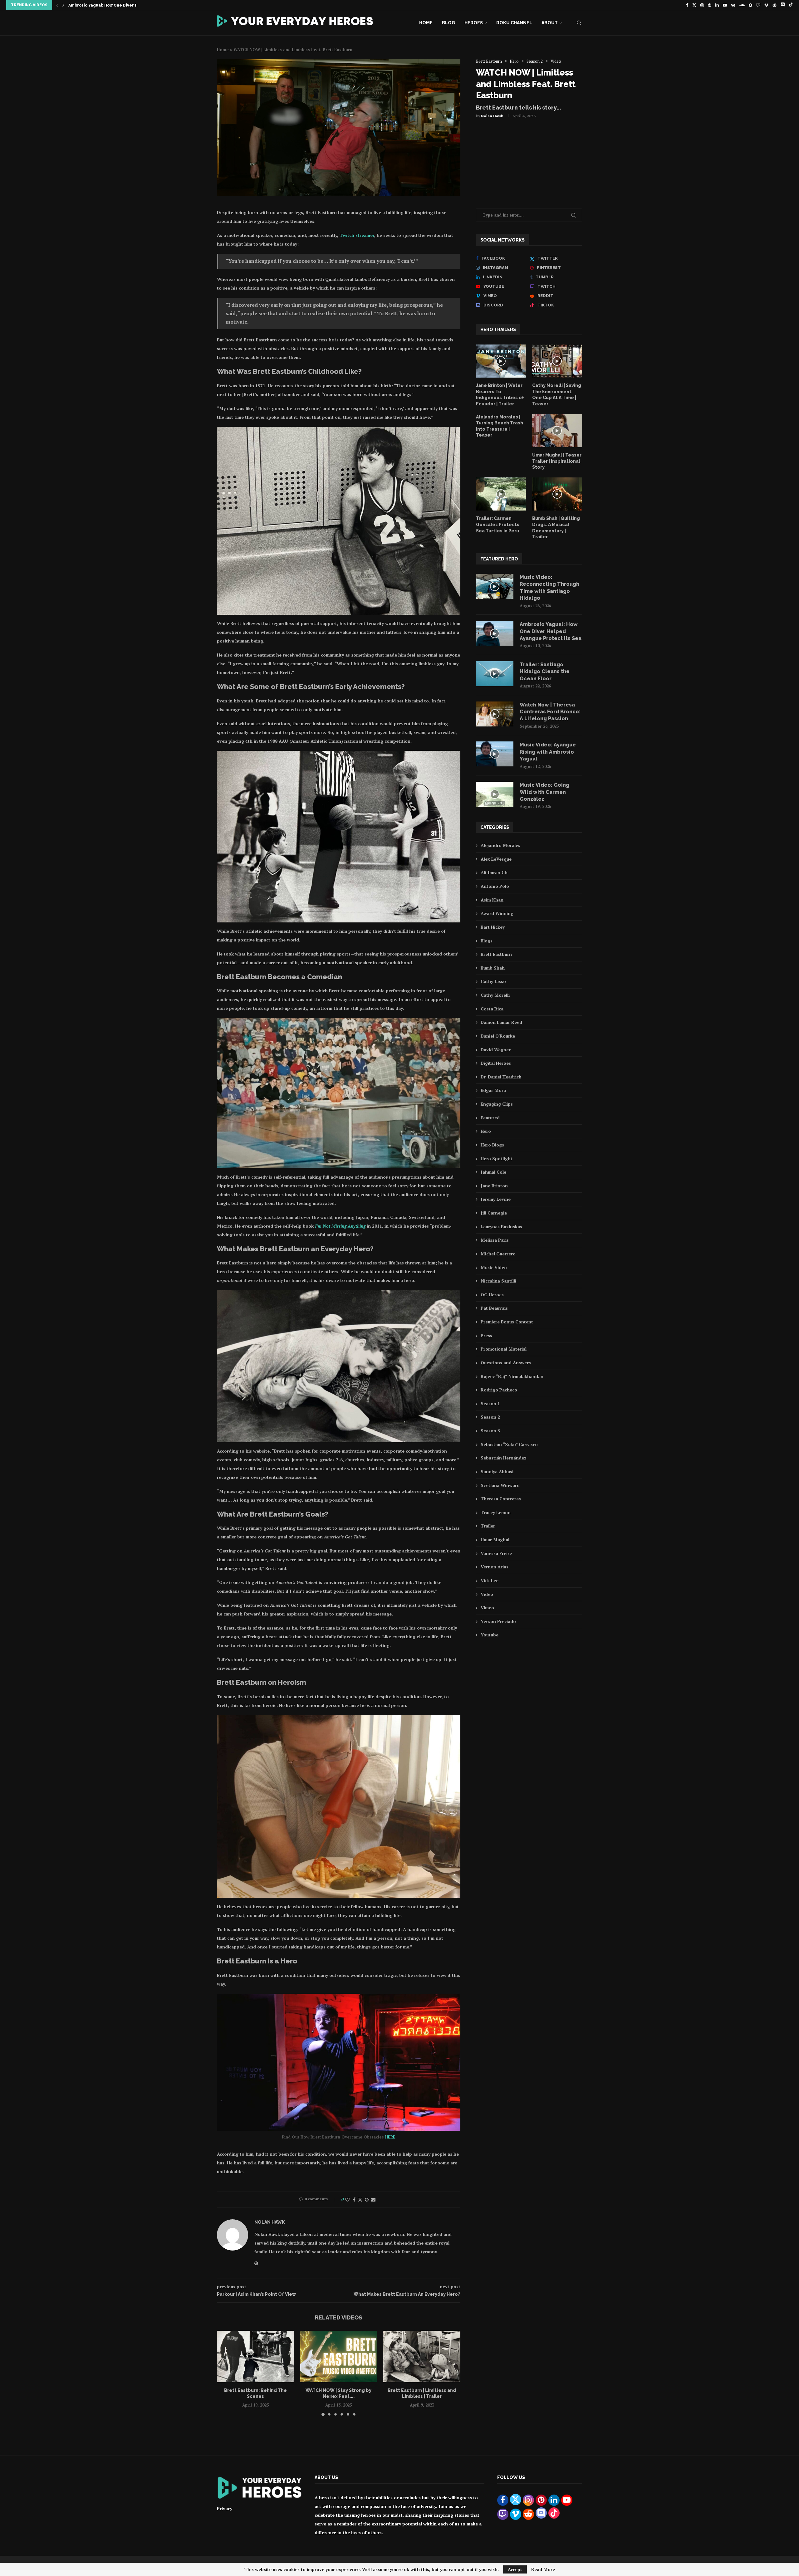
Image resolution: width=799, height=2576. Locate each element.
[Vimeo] (766, 5)
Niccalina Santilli (498, 1281)
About (550, 23)
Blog (449, 23)
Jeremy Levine (496, 1199)
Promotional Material (504, 1349)
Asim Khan (492, 900)
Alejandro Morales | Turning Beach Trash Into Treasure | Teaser (500, 426)
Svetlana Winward (500, 1485)
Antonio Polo (495, 886)
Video (487, 1594)
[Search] (579, 23)
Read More (543, 2569)
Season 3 (490, 1431)
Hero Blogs (492, 1145)
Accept (515, 2569)
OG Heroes (492, 1295)
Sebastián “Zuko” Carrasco (509, 1444)
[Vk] (733, 5)
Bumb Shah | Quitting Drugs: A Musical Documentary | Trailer (556, 528)
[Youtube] (725, 5)
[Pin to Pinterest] (367, 2200)
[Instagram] (702, 5)
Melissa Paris (495, 1240)
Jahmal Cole (493, 1172)
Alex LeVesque (496, 859)
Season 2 (490, 1417)
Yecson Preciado (498, 1621)
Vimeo (487, 1608)
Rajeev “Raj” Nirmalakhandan (512, 1376)
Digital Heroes (496, 1063)
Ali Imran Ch (494, 872)
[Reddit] (774, 5)
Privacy (225, 2508)
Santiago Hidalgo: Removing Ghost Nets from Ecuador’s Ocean (132, 5)
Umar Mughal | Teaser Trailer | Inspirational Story (557, 461)
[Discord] (783, 5)
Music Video (494, 1267)
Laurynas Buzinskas (501, 1227)
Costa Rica (492, 1009)
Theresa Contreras (501, 1499)
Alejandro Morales (500, 845)
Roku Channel (514, 23)
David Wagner (496, 1050)
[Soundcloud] (742, 5)
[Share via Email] (373, 2200)
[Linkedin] (717, 5)
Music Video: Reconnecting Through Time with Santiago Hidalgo (549, 588)
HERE (390, 2137)
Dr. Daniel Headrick (501, 1077)
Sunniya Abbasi (497, 1471)
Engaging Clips (497, 1104)
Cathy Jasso (493, 981)
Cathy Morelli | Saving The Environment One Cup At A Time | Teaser (557, 395)
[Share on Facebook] (354, 2200)
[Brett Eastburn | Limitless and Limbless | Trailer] (422, 2356)
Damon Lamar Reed (501, 1022)
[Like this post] (347, 2200)
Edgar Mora (493, 1090)
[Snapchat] (750, 5)
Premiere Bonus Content (507, 1322)
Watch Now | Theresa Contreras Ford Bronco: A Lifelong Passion (550, 712)
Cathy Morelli (495, 995)
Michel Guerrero (498, 1254)
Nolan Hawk (492, 116)
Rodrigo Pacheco (499, 1390)
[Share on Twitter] (360, 2200)
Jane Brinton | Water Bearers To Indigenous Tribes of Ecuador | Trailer (500, 395)
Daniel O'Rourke (498, 1036)
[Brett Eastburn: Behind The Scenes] (255, 2356)
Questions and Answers (506, 1363)
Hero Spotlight (497, 1158)
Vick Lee (490, 1580)
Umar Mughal (495, 1540)
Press (486, 1335)
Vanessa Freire (496, 1553)
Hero (486, 1131)
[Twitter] (694, 5)
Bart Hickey (493, 927)
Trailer (488, 1526)
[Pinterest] (710, 5)
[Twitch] (758, 5)
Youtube (490, 1635)
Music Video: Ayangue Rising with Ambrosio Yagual (548, 752)
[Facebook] (687, 5)
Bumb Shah (493, 968)
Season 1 (490, 1403)
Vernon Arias (495, 1567)
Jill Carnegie (494, 1213)
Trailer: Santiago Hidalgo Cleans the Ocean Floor (545, 672)
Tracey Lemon (496, 1512)
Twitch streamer (357, 235)
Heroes (474, 23)
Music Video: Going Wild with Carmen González (544, 792)
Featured (490, 1118)
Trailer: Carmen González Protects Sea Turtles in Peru (498, 524)
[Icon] (501, 361)
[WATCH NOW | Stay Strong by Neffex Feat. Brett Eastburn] (339, 2356)
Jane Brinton (494, 1186)
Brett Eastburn (496, 954)
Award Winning (497, 913)
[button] (57, 5)
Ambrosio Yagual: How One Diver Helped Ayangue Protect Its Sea (551, 631)
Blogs (487, 941)
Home (426, 23)
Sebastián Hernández (504, 1458)
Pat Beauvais (494, 1308)
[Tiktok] (791, 5)
